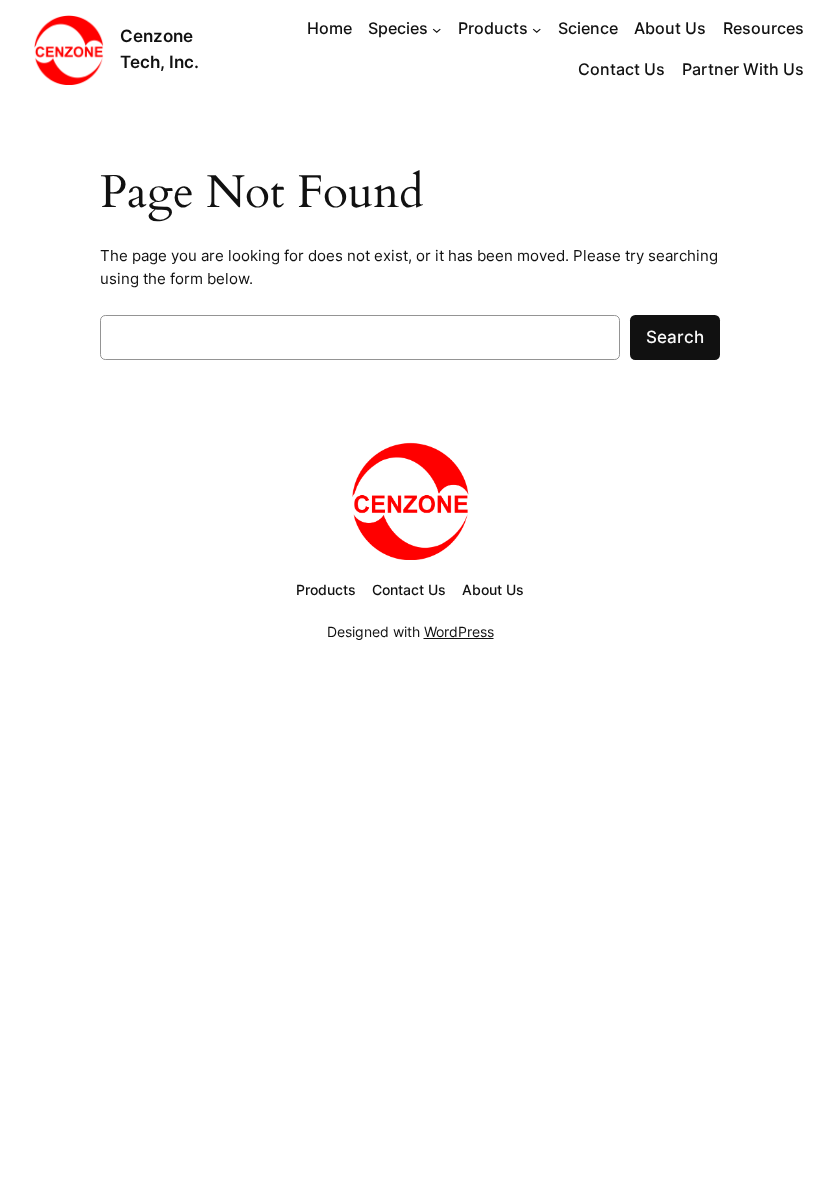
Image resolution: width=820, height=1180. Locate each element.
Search (675, 337)
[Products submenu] (536, 29)
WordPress (459, 631)
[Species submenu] (436, 29)
